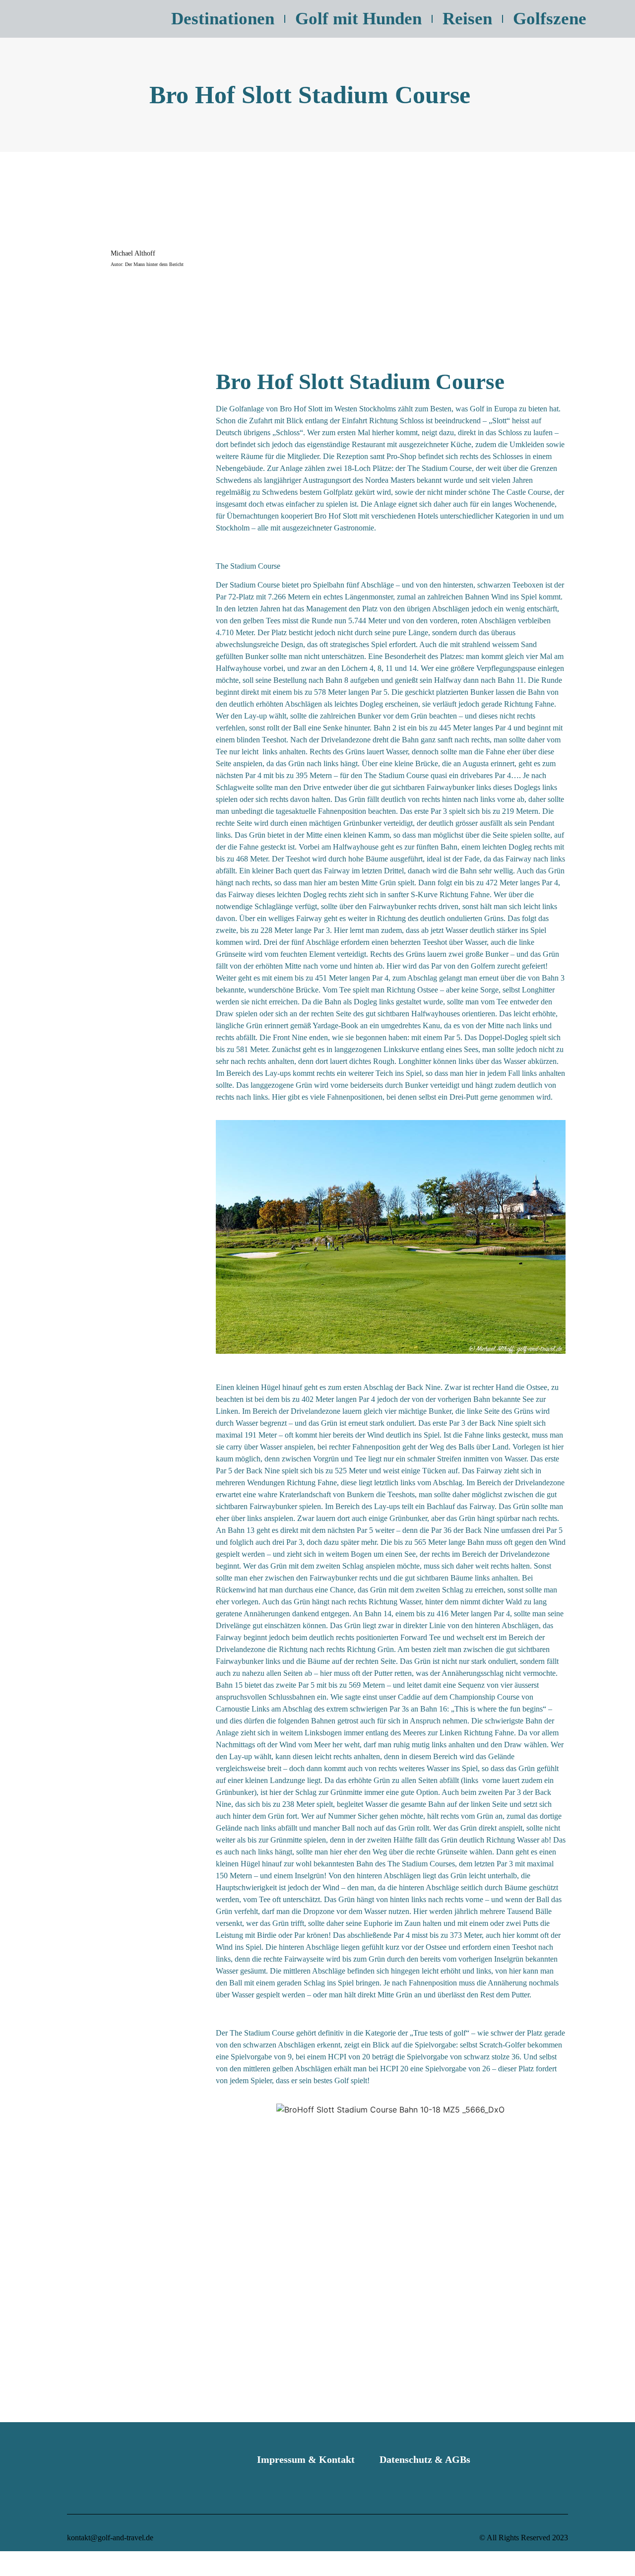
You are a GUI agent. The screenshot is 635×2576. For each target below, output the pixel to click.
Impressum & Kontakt (306, 2459)
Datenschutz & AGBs (425, 2459)
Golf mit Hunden (358, 19)
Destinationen (223, 19)
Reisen (467, 19)
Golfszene (550, 19)
